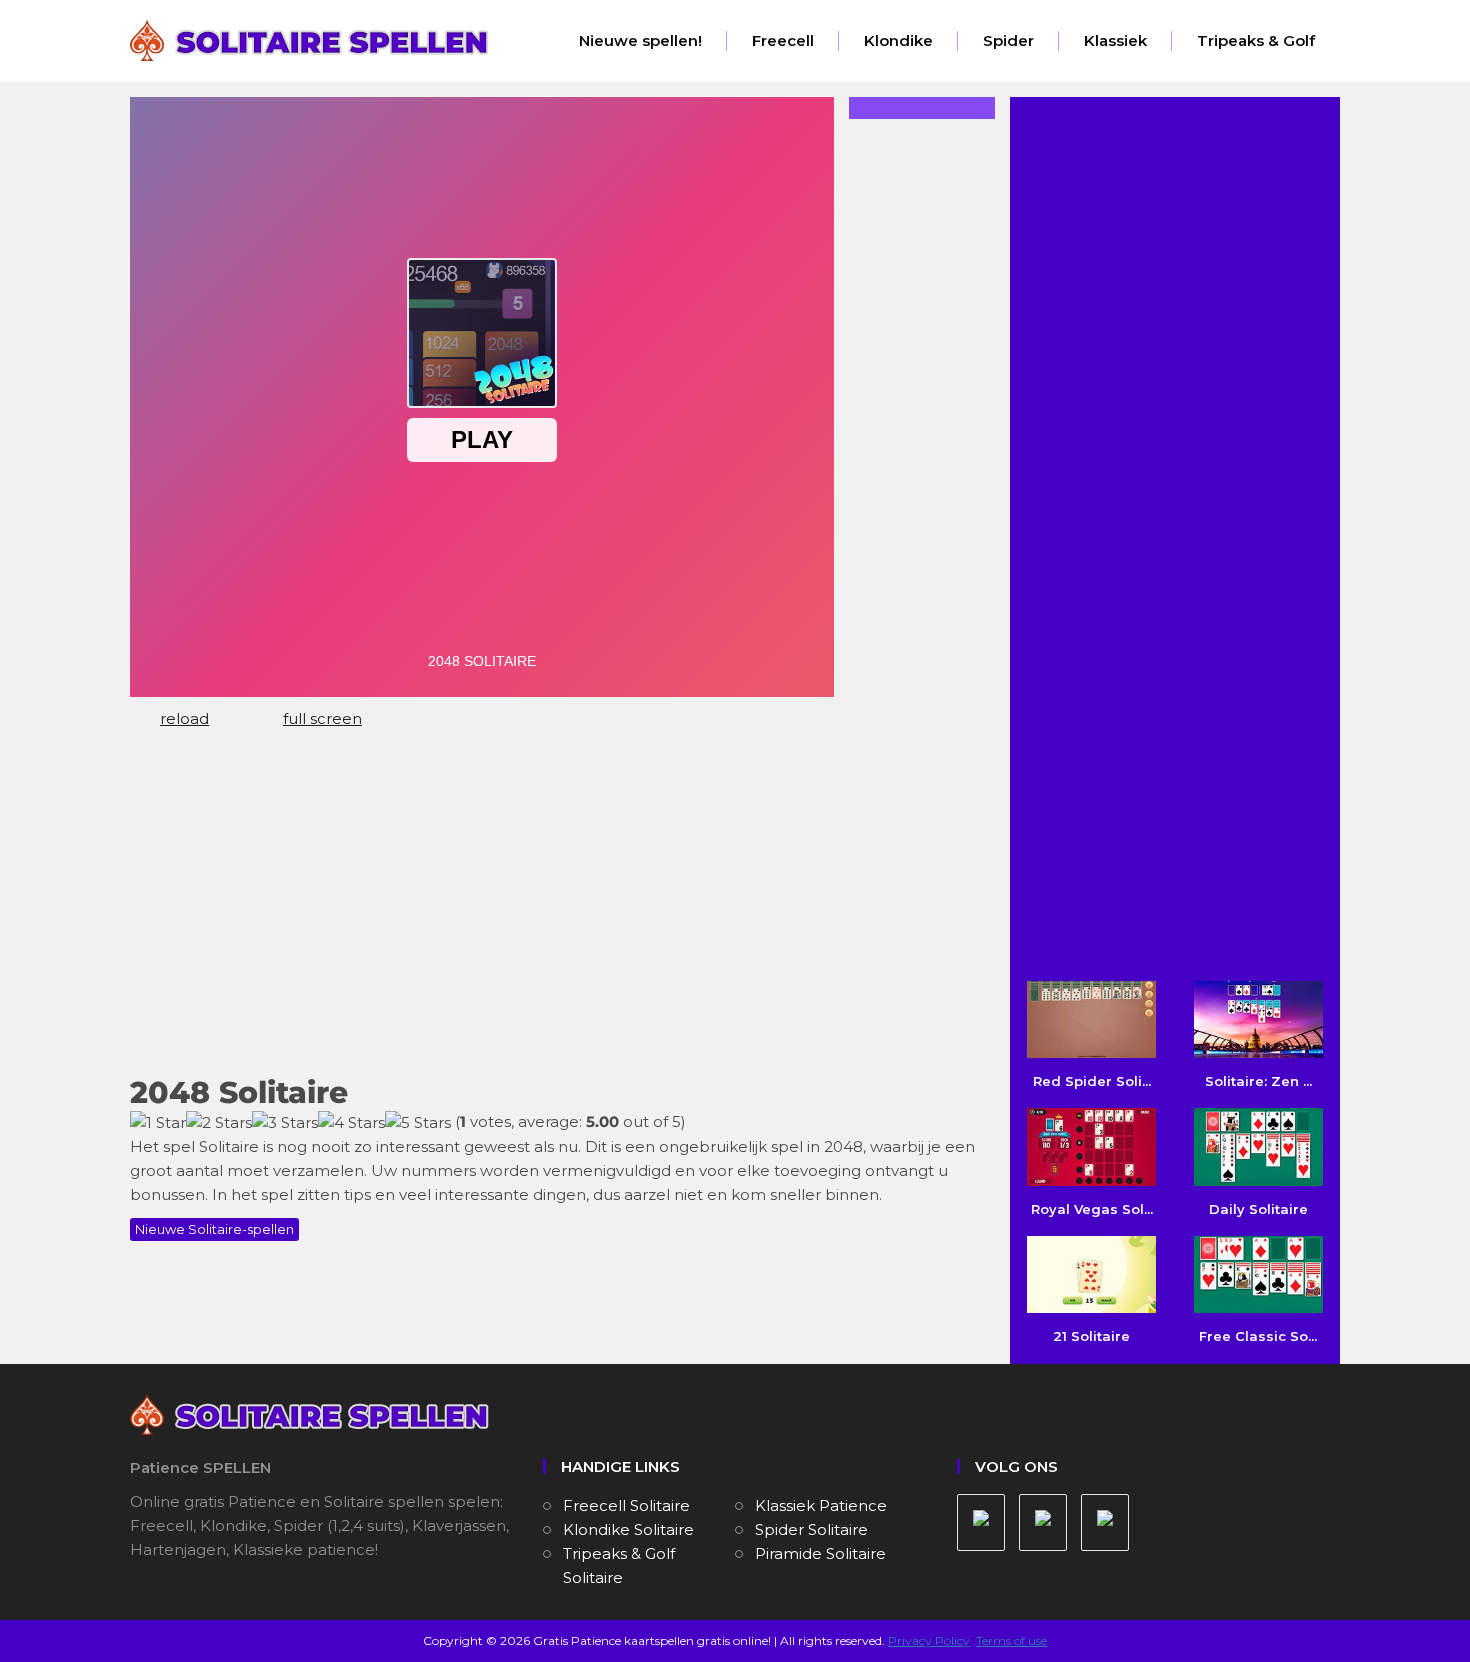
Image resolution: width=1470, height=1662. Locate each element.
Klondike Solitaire (628, 1529)
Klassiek (1115, 40)
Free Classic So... (1258, 1336)
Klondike (898, 40)
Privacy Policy (929, 1640)
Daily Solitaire (1258, 1208)
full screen (322, 718)
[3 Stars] (285, 1123)
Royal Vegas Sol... (1092, 1208)
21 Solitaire (1091, 1336)
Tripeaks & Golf (1256, 40)
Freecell (783, 40)
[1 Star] (158, 1123)
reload (184, 718)
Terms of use (1011, 1640)
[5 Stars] (418, 1123)
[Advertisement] (555, 911)
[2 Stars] (219, 1123)
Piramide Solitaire (820, 1553)
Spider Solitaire (811, 1529)
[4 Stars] (351, 1123)
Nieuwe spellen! (640, 40)
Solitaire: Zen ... (1258, 1081)
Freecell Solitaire (626, 1505)
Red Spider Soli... (1092, 1081)
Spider (1008, 40)
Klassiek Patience (821, 1505)
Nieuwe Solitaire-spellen (214, 1229)
